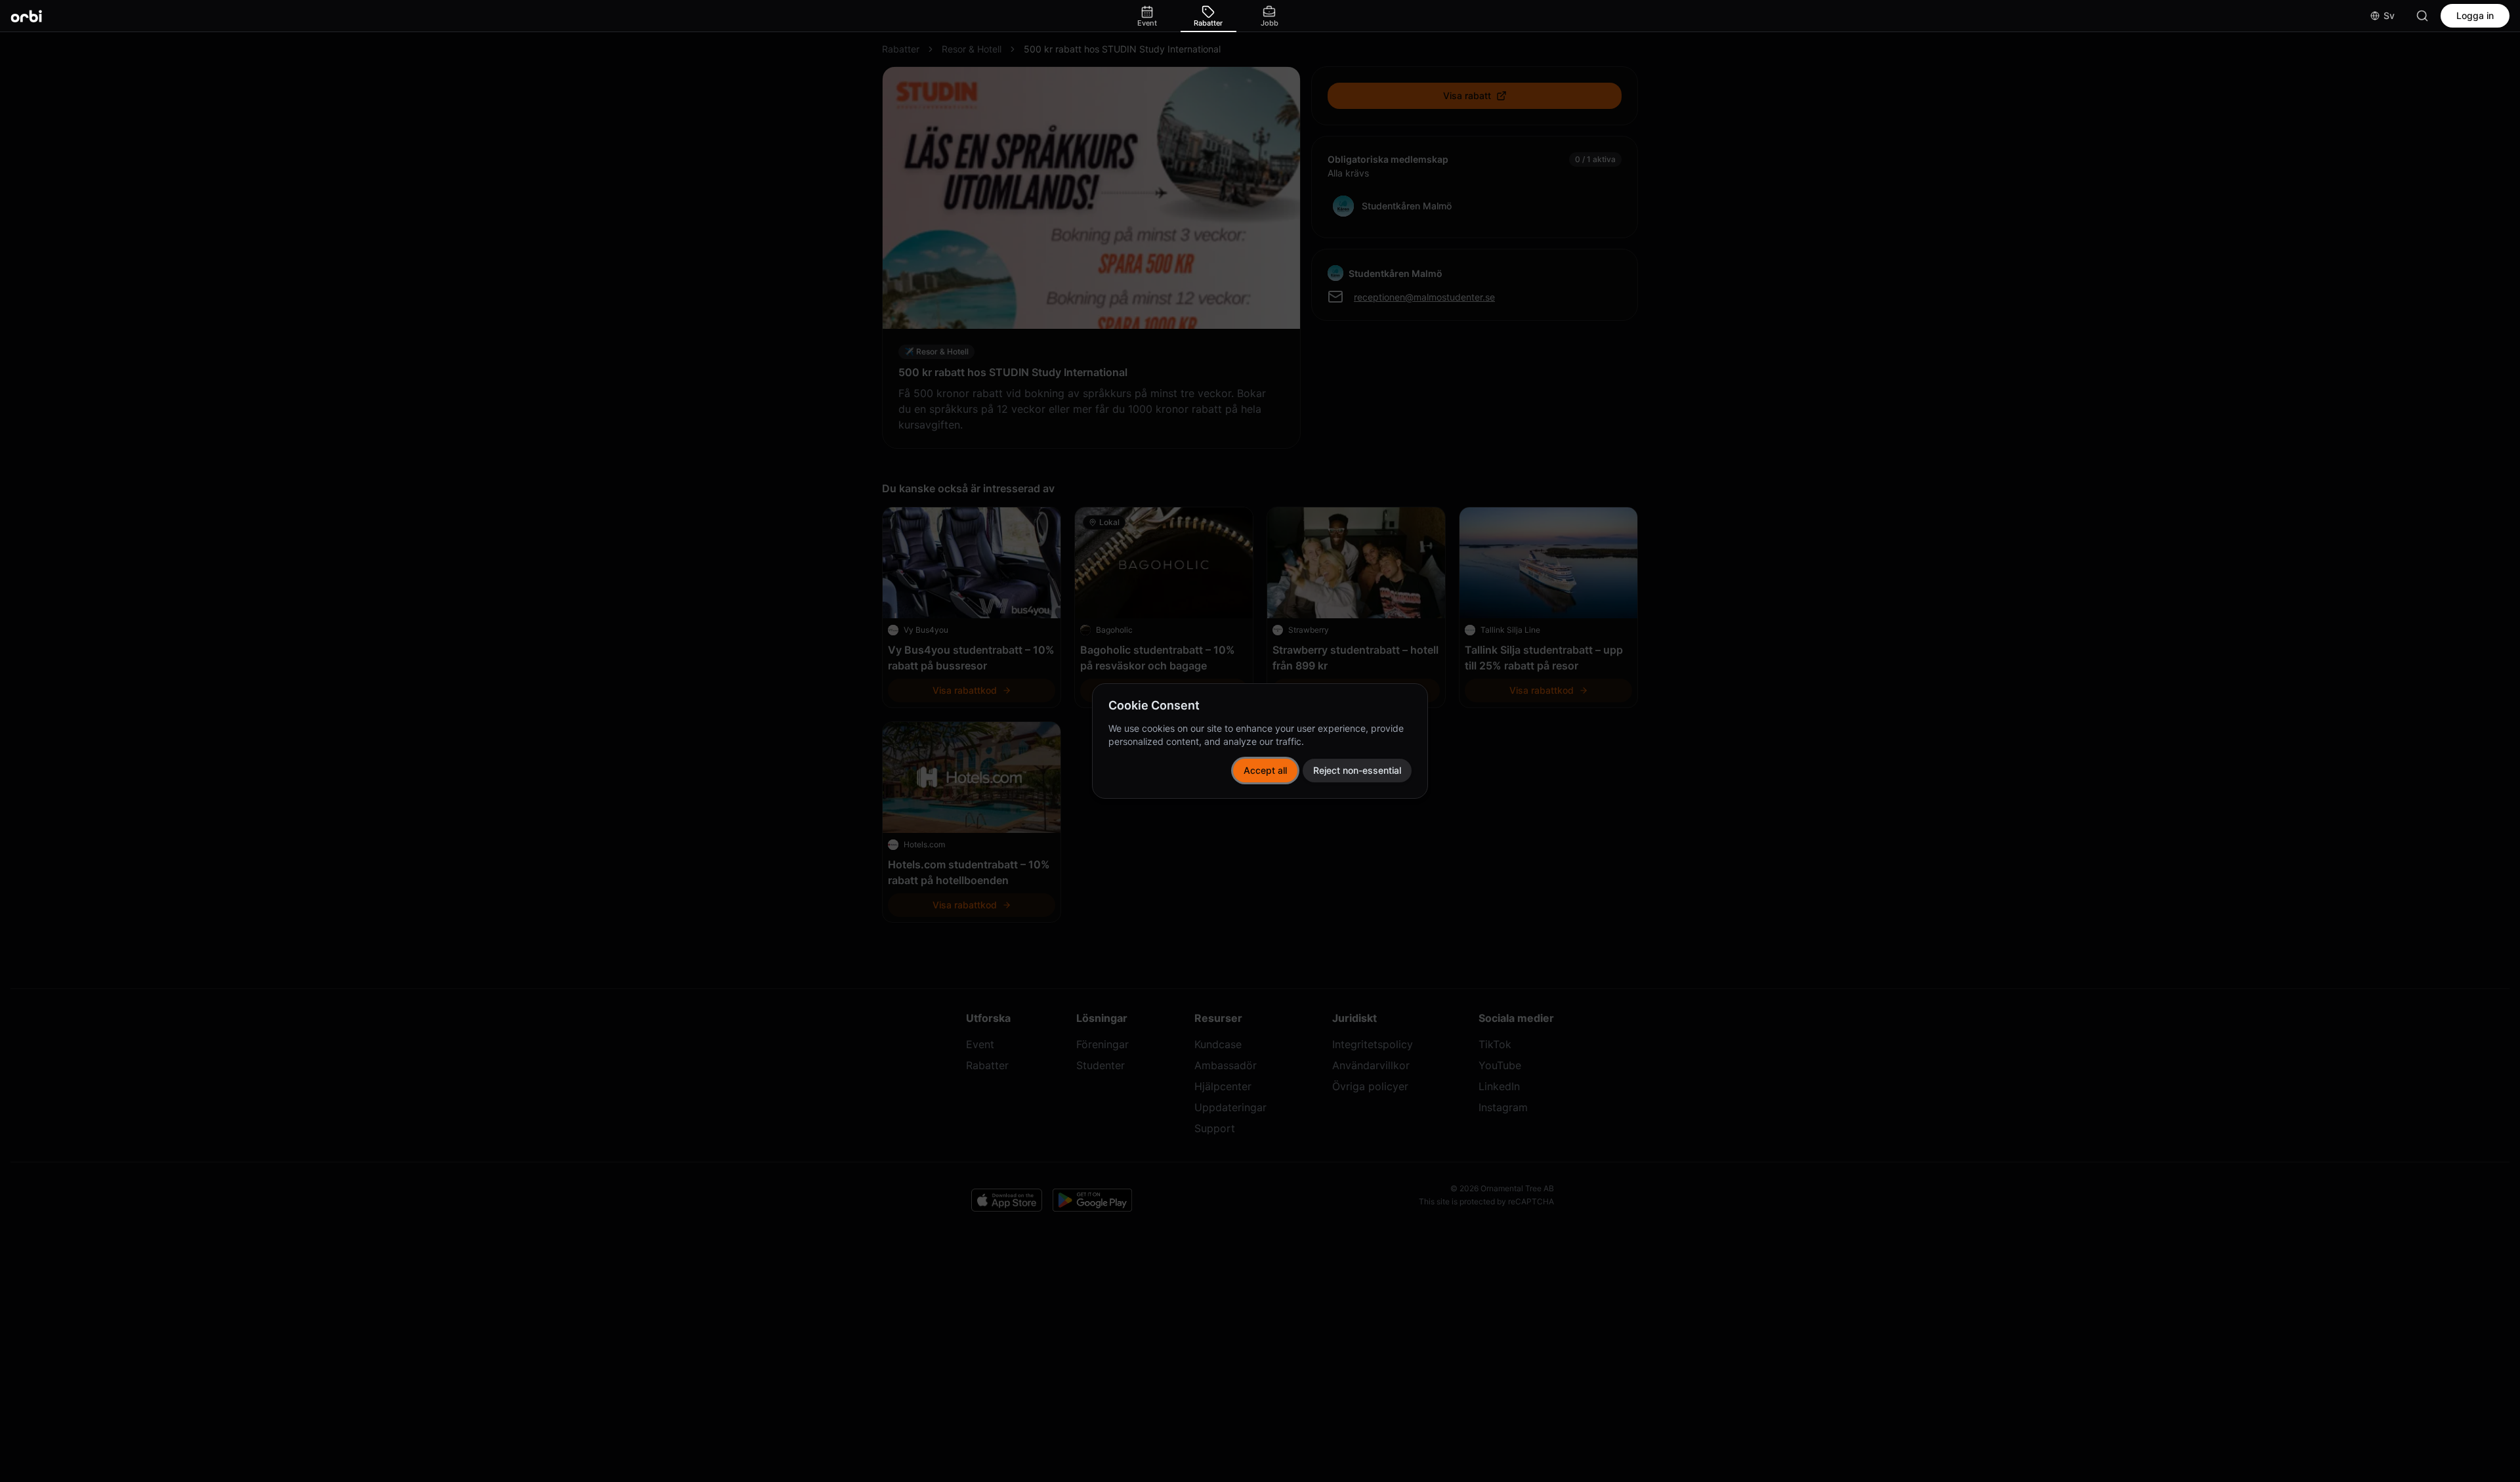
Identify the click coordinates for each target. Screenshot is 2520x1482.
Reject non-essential (1357, 770)
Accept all (1265, 770)
